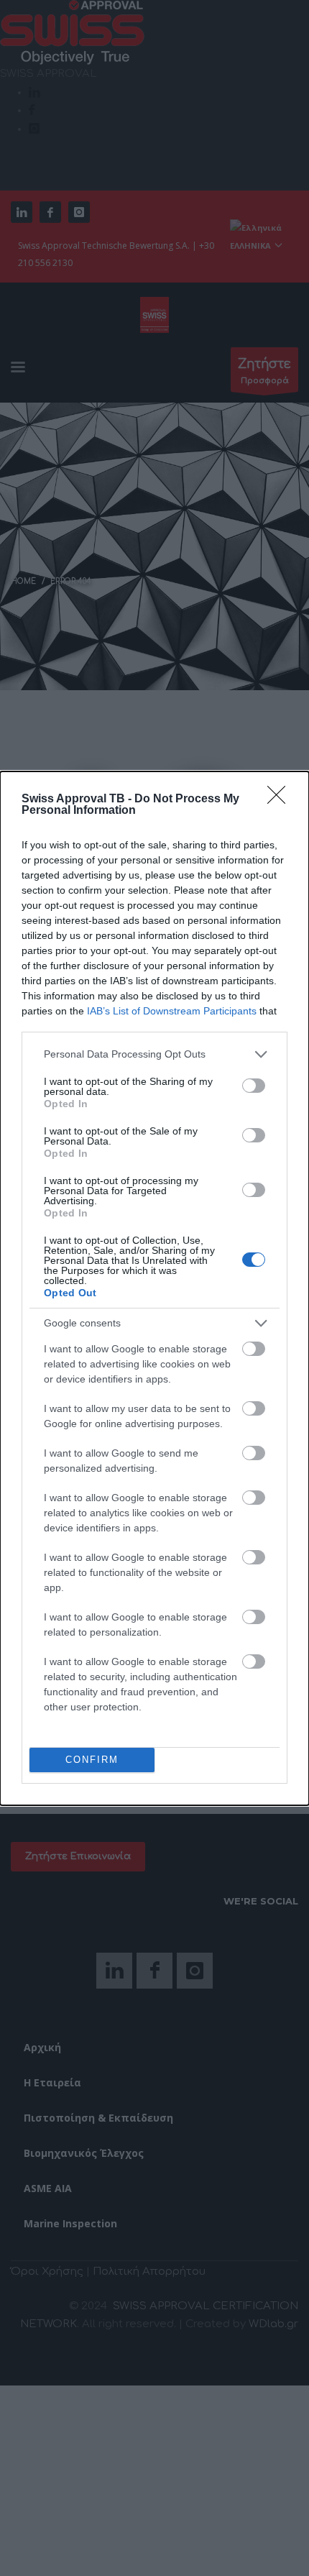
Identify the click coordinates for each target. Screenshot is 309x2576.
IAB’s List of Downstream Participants (172, 1011)
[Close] (281, 799)
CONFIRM (92, 1760)
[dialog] (154, 1288)
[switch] (254, 1086)
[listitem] (154, 1054)
